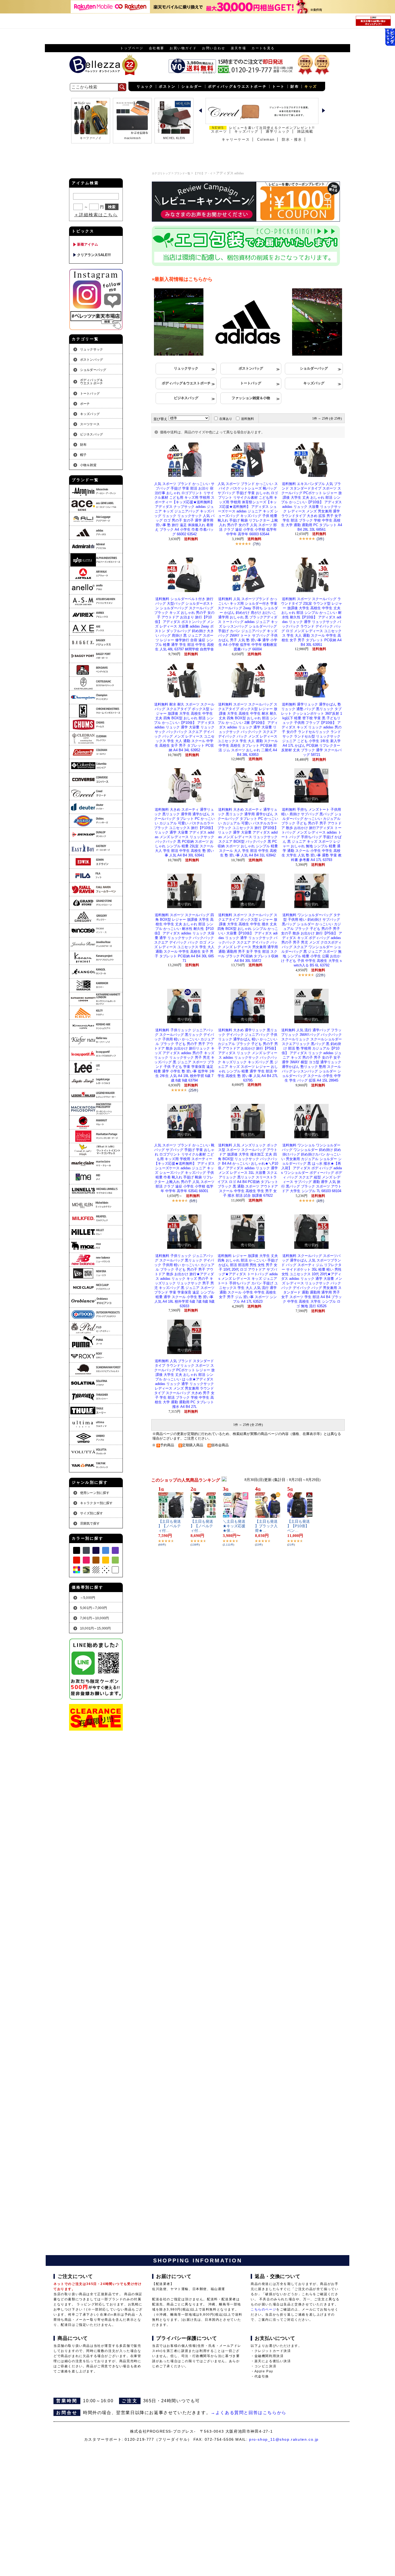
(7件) (257, 544)
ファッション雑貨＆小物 (251, 398)
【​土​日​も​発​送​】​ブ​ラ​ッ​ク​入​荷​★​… (266, 1526)
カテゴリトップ (161, 173)
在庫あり (226, 419)
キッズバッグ (314, 383)
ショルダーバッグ (314, 368)
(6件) (193, 1201)
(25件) (193, 1090)
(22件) (320, 975)
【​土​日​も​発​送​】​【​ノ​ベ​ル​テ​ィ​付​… (170, 1526)
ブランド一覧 (182, 173)
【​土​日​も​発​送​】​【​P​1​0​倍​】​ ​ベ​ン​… (299, 1526)
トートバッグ (251, 383)
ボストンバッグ (251, 368)
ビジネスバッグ (186, 398)
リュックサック (186, 368)
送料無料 (247, 419)
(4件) (320, 1201)
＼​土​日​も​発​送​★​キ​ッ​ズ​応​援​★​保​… (234, 1526)
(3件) (320, 539)
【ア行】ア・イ (203, 173)
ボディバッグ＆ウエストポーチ (186, 383)
